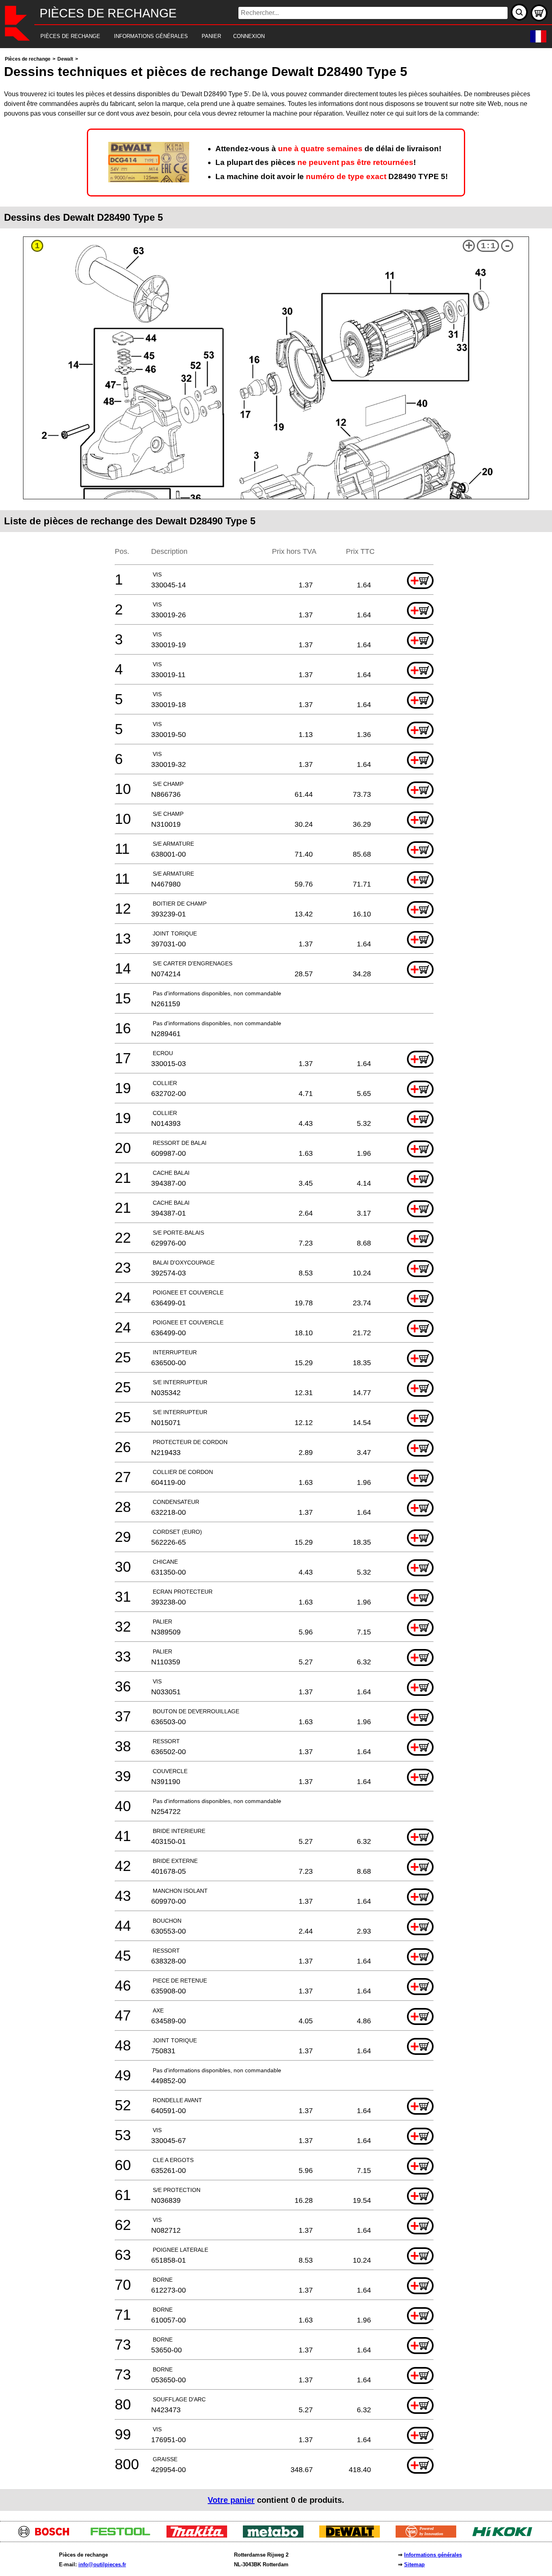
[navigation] (265, 37)
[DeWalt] (353, 2535)
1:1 (488, 246)
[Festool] (123, 2535)
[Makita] (200, 2535)
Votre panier (231, 2500)
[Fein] (429, 2535)
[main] (276, 1283)
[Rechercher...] (519, 12)
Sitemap (414, 2564)
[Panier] (539, 13)
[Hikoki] (505, 2535)
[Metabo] (276, 2535)
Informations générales (433, 2555)
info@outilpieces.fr (102, 2564)
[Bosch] (47, 2535)
